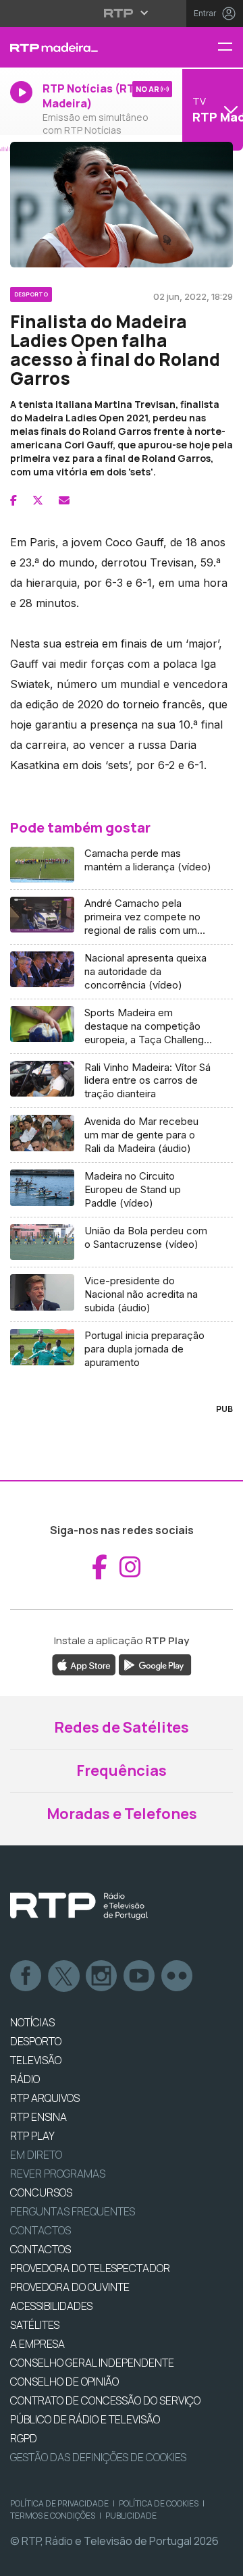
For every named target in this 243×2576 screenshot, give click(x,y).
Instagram (102, 1976)
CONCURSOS (41, 2192)
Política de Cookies (159, 2503)
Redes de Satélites (122, 1727)
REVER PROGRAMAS (58, 2174)
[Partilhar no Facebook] (13, 500)
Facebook (26, 1976)
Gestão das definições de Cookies (98, 2457)
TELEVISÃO (36, 2060)
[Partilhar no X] (38, 500)
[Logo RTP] (79, 1906)
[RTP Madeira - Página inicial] (81, 47)
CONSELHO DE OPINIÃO (64, 2382)
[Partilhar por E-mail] (64, 500)
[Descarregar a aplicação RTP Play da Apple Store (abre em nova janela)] (84, 1664)
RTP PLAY (32, 2136)
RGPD (24, 2438)
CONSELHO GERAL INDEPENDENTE (92, 2363)
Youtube (140, 1976)
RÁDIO (25, 2079)
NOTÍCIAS (32, 2022)
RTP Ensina (38, 2117)
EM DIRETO (36, 2155)
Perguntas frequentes (73, 2211)
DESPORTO (36, 2041)
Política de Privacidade (59, 2503)
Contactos (40, 2230)
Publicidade (131, 2516)
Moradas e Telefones (122, 1814)
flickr (178, 1976)
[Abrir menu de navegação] (230, 48)
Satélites (35, 2325)
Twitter (64, 1976)
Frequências (122, 1770)
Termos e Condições (53, 2516)
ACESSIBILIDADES (51, 2306)
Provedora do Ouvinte (70, 2287)
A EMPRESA (37, 2344)
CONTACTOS (40, 2249)
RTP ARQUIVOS (45, 2098)
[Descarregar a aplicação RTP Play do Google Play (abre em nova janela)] (155, 1664)
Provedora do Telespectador (90, 2268)
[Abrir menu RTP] (122, 13)
